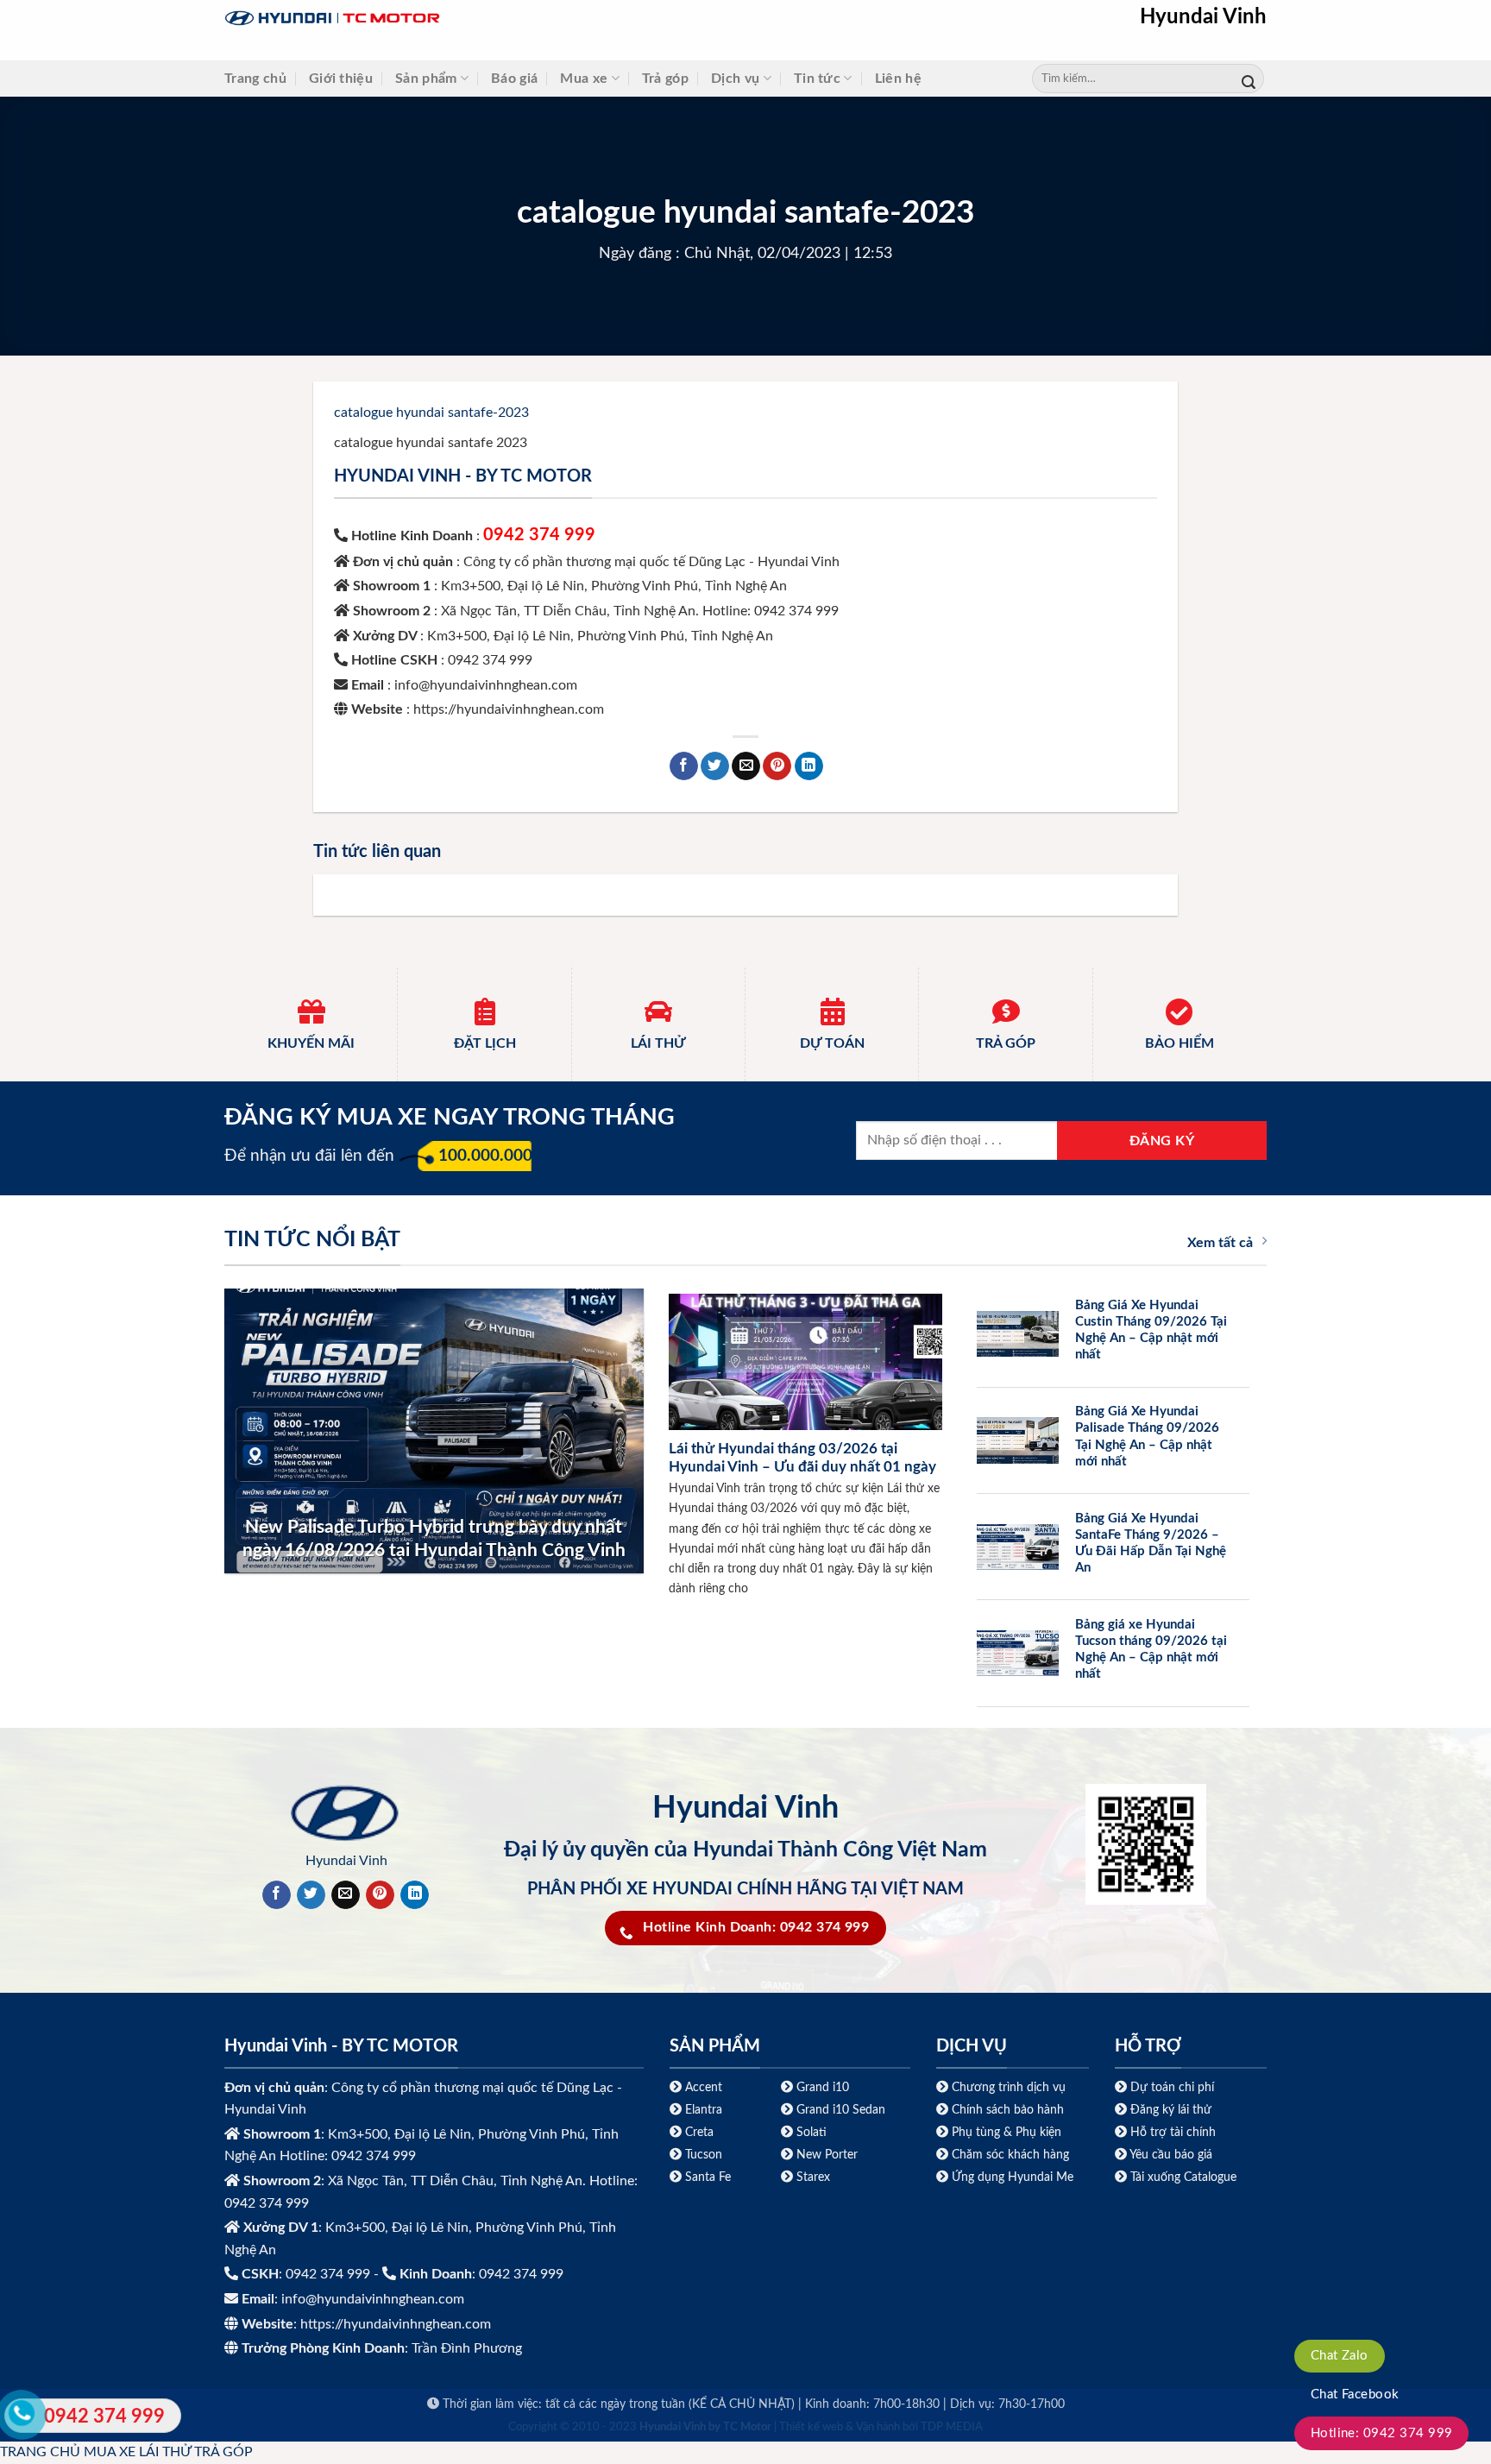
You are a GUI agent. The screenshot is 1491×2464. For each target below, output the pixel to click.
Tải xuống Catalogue (1183, 2177)
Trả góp (665, 79)
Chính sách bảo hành (1006, 2110)
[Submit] (1249, 79)
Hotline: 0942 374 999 (1382, 2433)
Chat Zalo (1340, 2356)
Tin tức (817, 79)
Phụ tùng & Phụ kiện (1007, 2132)
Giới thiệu (341, 79)
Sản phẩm (426, 79)
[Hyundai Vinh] (440, 19)
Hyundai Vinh (1203, 17)
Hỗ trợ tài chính (1173, 2132)
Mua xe (584, 79)
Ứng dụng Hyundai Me (1011, 2177)
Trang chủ (255, 79)
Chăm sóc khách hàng (1010, 2155)
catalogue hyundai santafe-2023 (431, 413)
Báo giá (514, 79)
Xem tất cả (1220, 1243)
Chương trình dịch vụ (1009, 2087)
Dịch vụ (735, 79)
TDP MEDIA (952, 2427)
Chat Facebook (1355, 2395)
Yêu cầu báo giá (1171, 2155)
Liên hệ (898, 79)
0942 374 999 (539, 535)
